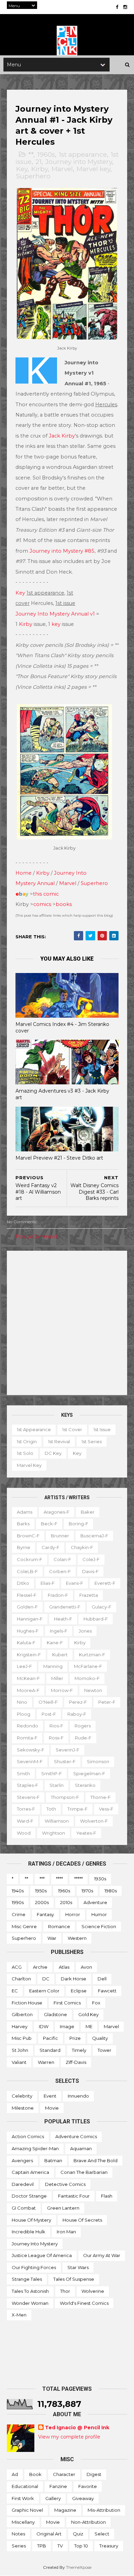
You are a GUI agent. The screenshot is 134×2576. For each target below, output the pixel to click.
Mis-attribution (104, 2510)
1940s (18, 1891)
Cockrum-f (30, 1559)
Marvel (62, 169)
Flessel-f (27, 1595)
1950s (41, 1891)
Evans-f (75, 1583)
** (31, 154)
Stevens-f (28, 1797)
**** (59, 1879)
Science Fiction (99, 1926)
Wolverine (93, 2291)
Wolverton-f (94, 1821)
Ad (15, 2474)
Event (50, 2096)
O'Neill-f (48, 1702)
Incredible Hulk (29, 2232)
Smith (23, 1773)
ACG (17, 1967)
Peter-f (107, 1702)
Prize (75, 2038)
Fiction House (27, 2003)
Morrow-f (62, 1690)
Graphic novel (27, 2510)
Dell (102, 1979)
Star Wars (78, 2267)
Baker (88, 1512)
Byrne (24, 1547)
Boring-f (79, 1524)
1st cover (72, 1429)
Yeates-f (86, 1833)
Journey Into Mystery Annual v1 (55, 614)
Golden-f (27, 1607)
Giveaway (83, 2498)
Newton (93, 1690)
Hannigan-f (30, 1619)
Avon (86, 1967)
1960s (46, 154)
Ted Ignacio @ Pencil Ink (77, 2428)
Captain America (30, 2172)
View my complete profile (69, 2437)
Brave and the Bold (96, 2160)
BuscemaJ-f (94, 1536)
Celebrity (22, 2096)
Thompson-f (65, 1797)
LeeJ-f (24, 1666)
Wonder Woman (30, 2303)
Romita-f (27, 1738)
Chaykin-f (82, 1547)
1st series (92, 1441)
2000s (42, 1902)
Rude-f (83, 1738)
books (64, 904)
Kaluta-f (26, 1643)
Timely (79, 2050)
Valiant (19, 2062)
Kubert (60, 1655)
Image (67, 2026)
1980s (111, 1891)
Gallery (53, 2498)
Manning (53, 1666)
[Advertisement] (67, 1323)
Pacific (51, 2038)
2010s (66, 1902)
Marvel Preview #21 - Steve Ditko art (59, 1158)
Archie (40, 1967)
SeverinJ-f (68, 1750)
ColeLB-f (27, 1571)
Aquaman (81, 2148)
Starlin (57, 1785)
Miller (57, 1678)
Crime (19, 1914)
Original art (49, 2534)
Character (64, 2474)
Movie (52, 2108)
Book (35, 2474)
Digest (94, 2474)
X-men (19, 2315)
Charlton (21, 1979)
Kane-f (55, 1643)
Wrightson (53, 1833)
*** (42, 1879)
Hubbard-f (96, 1619)
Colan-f (62, 1559)
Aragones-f (57, 1512)
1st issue (102, 1429)
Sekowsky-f (31, 1750)
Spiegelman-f (89, 1773)
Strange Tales (27, 2279)
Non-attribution (88, 2522)
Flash (107, 2196)
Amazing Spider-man (35, 2148)
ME (89, 2026)
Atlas (64, 1967)
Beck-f (49, 1524)
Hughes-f (28, 1631)
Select (102, 2534)
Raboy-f (77, 1714)
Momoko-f (87, 1678)
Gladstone (55, 2014)
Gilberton (22, 2014)
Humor (99, 1914)
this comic (46, 894)
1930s (100, 1879)
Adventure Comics (76, 2136)
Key (22, 169)
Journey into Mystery (79, 162)
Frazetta (89, 1595)
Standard (50, 2050)
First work (23, 2498)
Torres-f (26, 1809)
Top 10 (81, 2546)
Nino (22, 1702)
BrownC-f (28, 1536)
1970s (87, 1891)
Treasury (109, 2546)
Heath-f (63, 1619)
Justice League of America (42, 2255)
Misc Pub (22, 2038)
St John (20, 2050)
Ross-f (56, 1738)
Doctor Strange (29, 2196)
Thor (65, 2291)
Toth (51, 1809)
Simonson (98, 1761)
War (52, 1938)
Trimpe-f (77, 1809)
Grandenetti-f (65, 1607)
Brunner (60, 1536)
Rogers (83, 1726)
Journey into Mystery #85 (62, 551)
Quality (100, 2038)
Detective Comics (65, 2184)
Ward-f (25, 1821)
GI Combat (24, 2208)
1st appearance (83, 154)
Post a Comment (36, 1237)
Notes (18, 2534)
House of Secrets (82, 2220)
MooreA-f (28, 1690)
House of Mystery (31, 2220)
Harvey (20, 2026)
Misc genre (24, 1926)
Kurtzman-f (92, 1655)
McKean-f (28, 1678)
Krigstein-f (29, 1655)
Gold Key (88, 2014)
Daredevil (23, 2184)
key (56, 624)
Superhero (33, 176)
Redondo (27, 1726)
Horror (73, 1914)
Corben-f (60, 1571)
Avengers (22, 2160)
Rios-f (56, 1726)
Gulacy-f (102, 1607)
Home (24, 873)
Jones (85, 1631)
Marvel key (93, 169)
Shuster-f (65, 1761)
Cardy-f (51, 1547)
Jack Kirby (62, 436)
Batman (53, 2160)
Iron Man (66, 2232)
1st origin (27, 1441)
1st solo (25, 1453)
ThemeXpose (79, 2567)
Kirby (40, 169)
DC (46, 1979)
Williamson (57, 1821)
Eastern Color (44, 1991)
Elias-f (48, 1583)
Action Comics (28, 2136)
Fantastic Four (74, 2196)
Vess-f (106, 1809)
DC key (53, 1453)
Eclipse (79, 1991)
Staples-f (27, 1785)
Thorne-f (100, 1797)
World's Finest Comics (84, 2303)
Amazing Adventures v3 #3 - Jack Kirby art (62, 1094)
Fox (96, 2003)
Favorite (88, 2486)
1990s (18, 1902)
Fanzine (58, 2486)
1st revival (59, 1441)
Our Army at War (102, 2255)
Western (77, 1938)
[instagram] (125, 7)
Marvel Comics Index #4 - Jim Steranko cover (62, 1027)
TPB (42, 2546)
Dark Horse (74, 1979)
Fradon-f (58, 1595)
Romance (59, 1926)
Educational (25, 2486)
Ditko (23, 1583)
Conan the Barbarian (84, 2172)
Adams (25, 1512)
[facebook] (117, 7)
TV (60, 2546)
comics (42, 904)
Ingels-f (59, 1631)
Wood (24, 1833)
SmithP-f (52, 1773)
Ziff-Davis (76, 2062)
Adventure (95, 1902)
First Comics (67, 2003)
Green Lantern (63, 2208)
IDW (44, 2026)
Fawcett (107, 1991)
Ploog (24, 1714)
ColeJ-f (91, 1559)
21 (38, 162)
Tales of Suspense (74, 2279)
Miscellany (23, 2522)
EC (15, 1991)
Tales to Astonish (30, 2291)
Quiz (78, 2534)
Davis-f (90, 1571)
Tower (104, 2050)
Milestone (23, 2108)
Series (19, 2546)
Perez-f (78, 1702)
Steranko (85, 1785)
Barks (23, 1524)
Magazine (65, 2510)
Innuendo (78, 2096)
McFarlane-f (88, 1666)
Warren (46, 2062)
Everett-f (105, 1583)
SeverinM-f (30, 1761)
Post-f (49, 1714)
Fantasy (45, 1914)
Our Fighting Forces (34, 2267)
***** (79, 1879)
